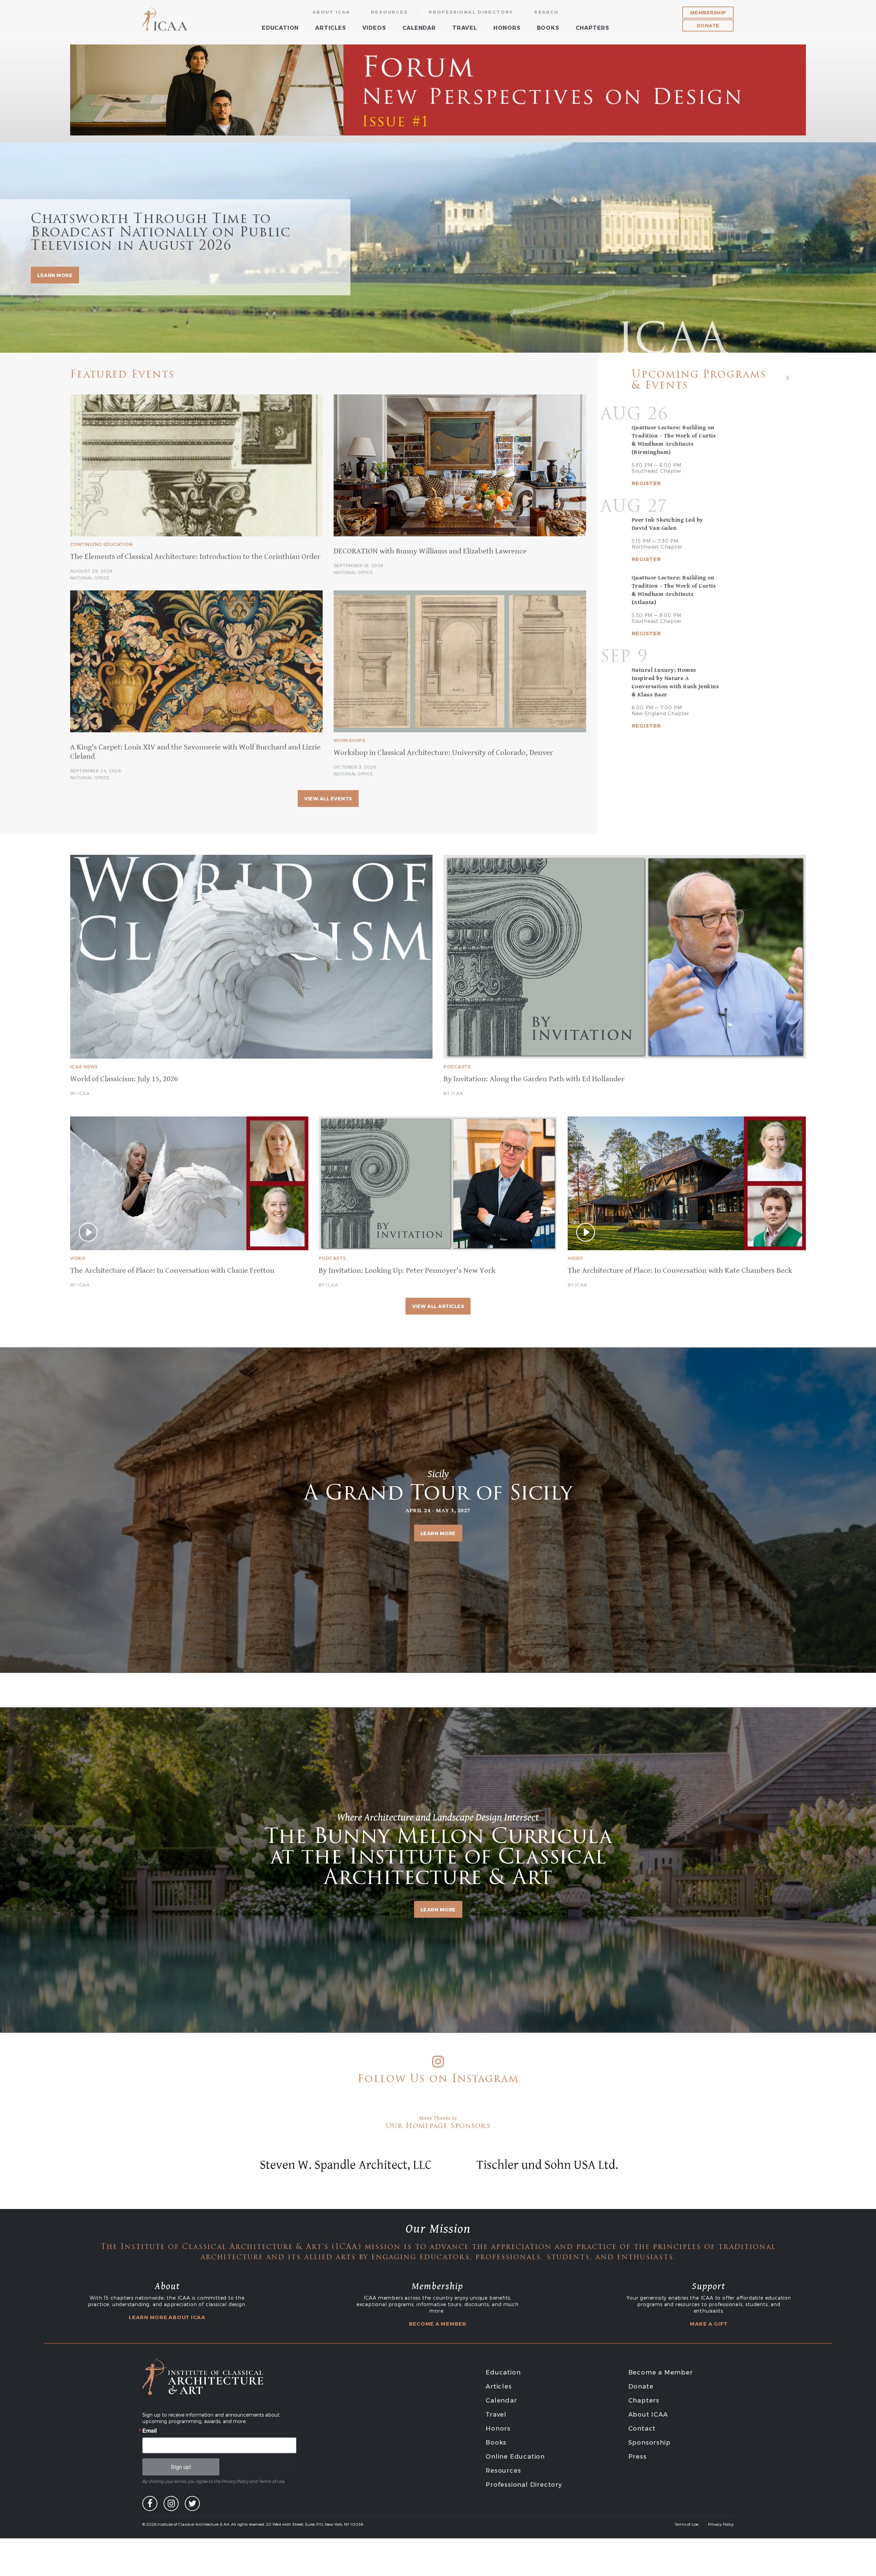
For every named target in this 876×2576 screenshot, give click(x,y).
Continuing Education (101, 544)
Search (546, 12)
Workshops (350, 740)
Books (548, 28)
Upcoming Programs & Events (699, 381)
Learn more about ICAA (167, 2317)
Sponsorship (649, 2442)
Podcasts (457, 1067)
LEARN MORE (55, 275)
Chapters (592, 28)
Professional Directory (471, 12)
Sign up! (181, 2467)
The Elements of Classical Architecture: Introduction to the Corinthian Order (195, 557)
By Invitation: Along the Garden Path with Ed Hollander (534, 1079)
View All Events (328, 799)
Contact (642, 2428)
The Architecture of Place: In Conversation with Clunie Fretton (172, 1271)
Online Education (515, 2456)
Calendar (419, 28)
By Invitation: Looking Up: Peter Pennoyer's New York (407, 1271)
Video (78, 1258)
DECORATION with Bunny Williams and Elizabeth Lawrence (430, 551)
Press (637, 2456)
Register (646, 483)
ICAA (165, 19)
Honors (507, 28)
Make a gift (709, 2324)
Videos (374, 28)
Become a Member (661, 2372)
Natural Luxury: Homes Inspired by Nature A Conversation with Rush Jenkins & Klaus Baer (675, 682)
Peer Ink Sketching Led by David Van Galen (667, 524)
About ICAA (331, 12)
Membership (708, 12)
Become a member (438, 2324)
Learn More (438, 1533)
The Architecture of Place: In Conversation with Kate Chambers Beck (680, 1271)
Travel (465, 28)
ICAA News (84, 1067)
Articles (330, 28)
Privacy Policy (721, 2524)
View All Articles (438, 1306)
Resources (389, 12)
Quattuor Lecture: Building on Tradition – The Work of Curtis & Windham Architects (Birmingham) (674, 440)
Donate (708, 25)
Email (150, 2431)
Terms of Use (686, 2524)
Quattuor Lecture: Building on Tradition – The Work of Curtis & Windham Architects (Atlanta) (674, 590)
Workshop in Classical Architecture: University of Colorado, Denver (443, 753)
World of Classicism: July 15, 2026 (124, 1079)
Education (280, 28)
